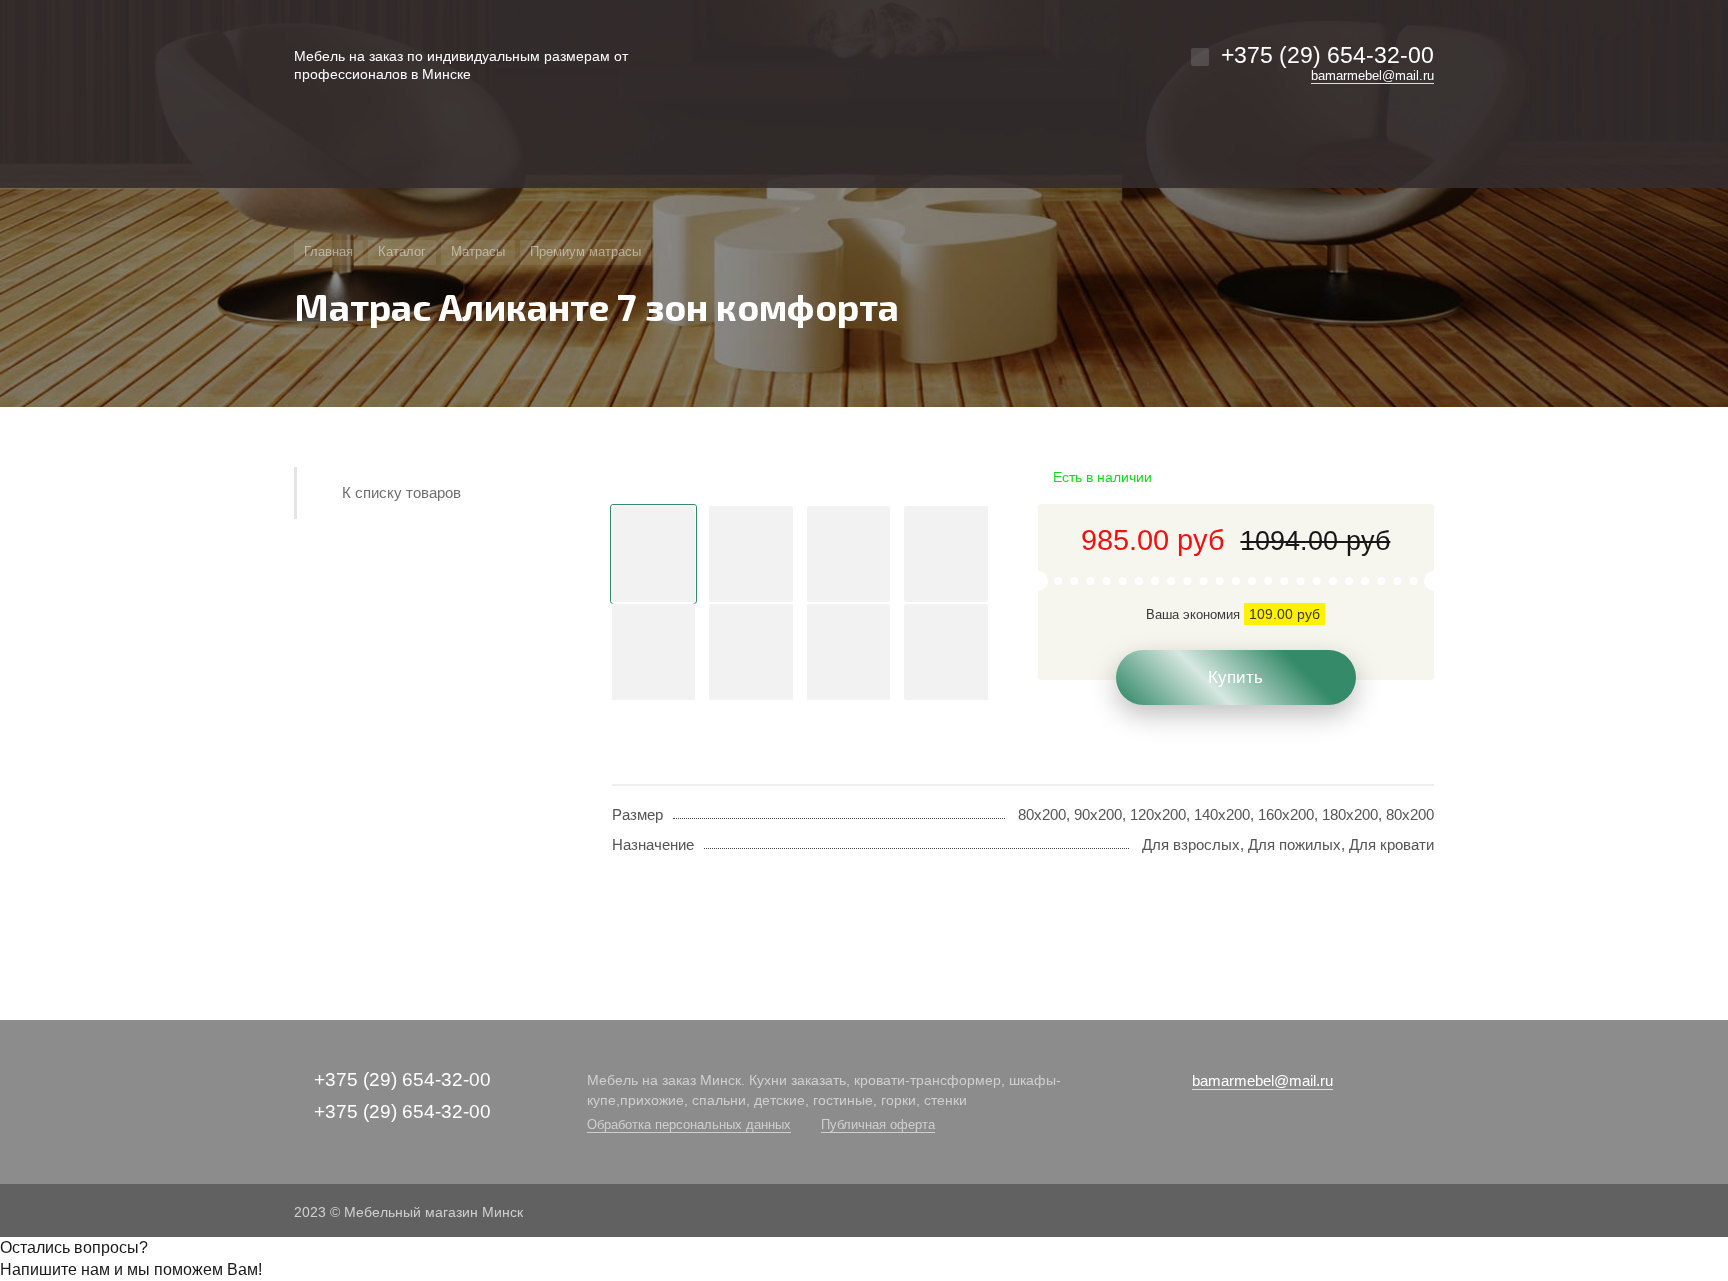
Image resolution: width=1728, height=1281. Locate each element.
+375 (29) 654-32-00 (1327, 55)
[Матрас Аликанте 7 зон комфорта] (800, 478)
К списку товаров (401, 492)
